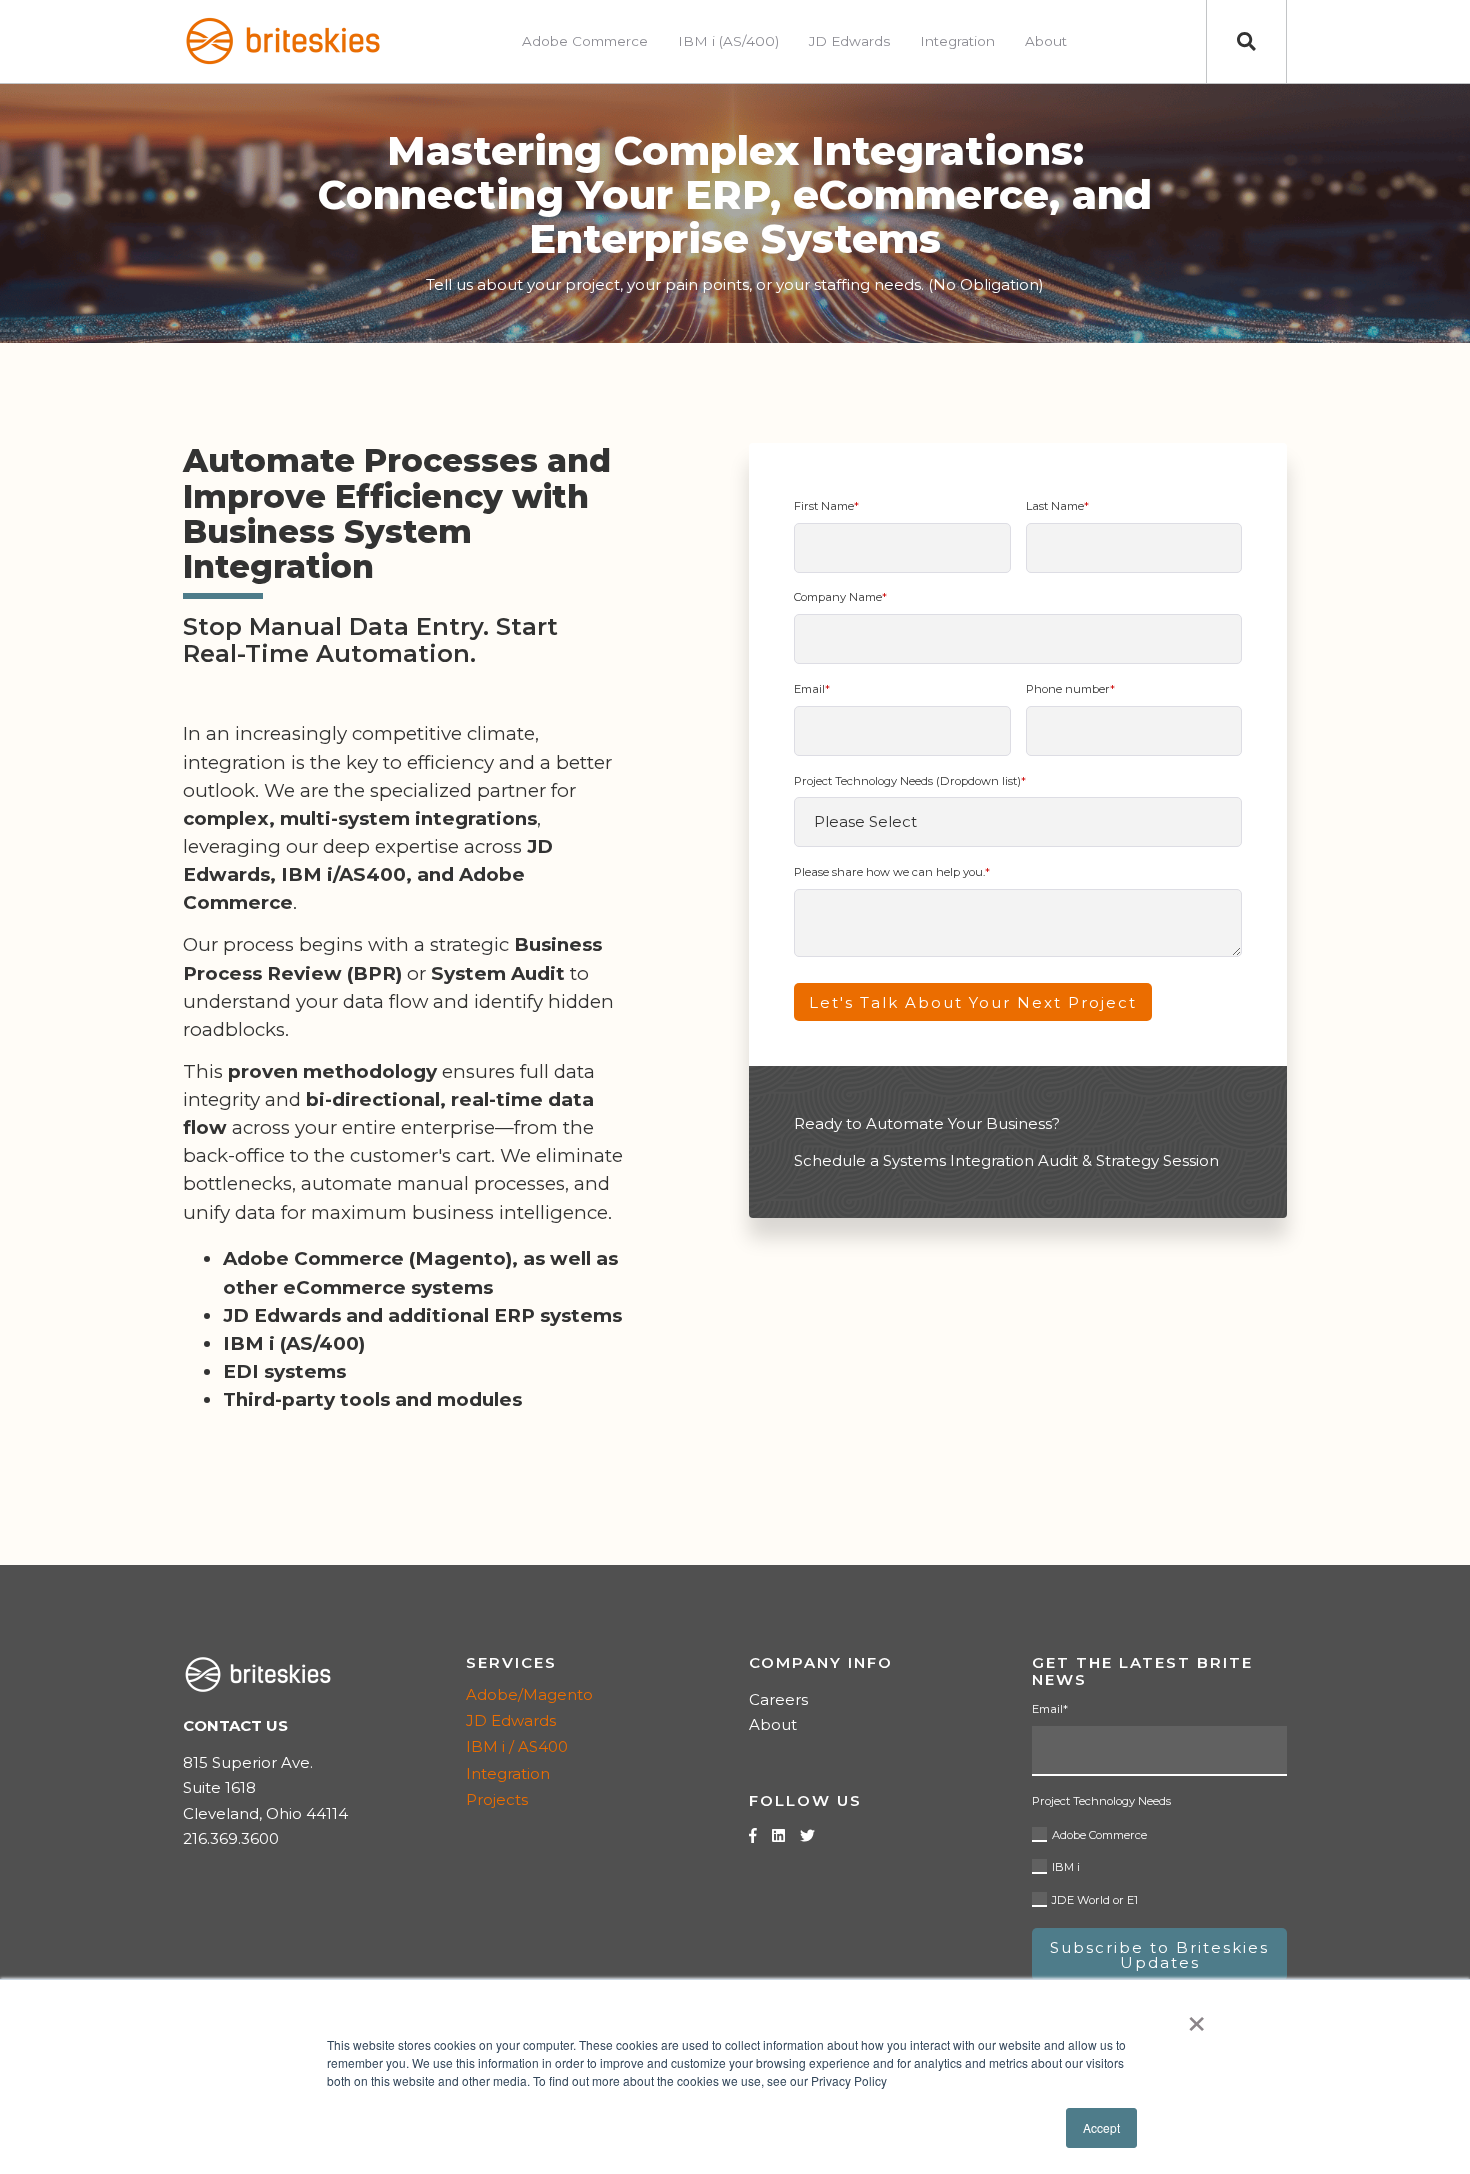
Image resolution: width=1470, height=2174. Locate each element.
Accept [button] (1101, 2127)
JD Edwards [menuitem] (849, 41)
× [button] (1196, 2017)
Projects (497, 1799)
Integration (508, 1773)
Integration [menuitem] (957, 41)
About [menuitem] (1046, 41)
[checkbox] (1159, 1864)
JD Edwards (511, 1720)
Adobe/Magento (529, 1694)
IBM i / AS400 (517, 1746)
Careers (778, 1699)
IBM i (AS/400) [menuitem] (728, 41)
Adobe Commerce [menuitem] (585, 41)
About (773, 1724)
